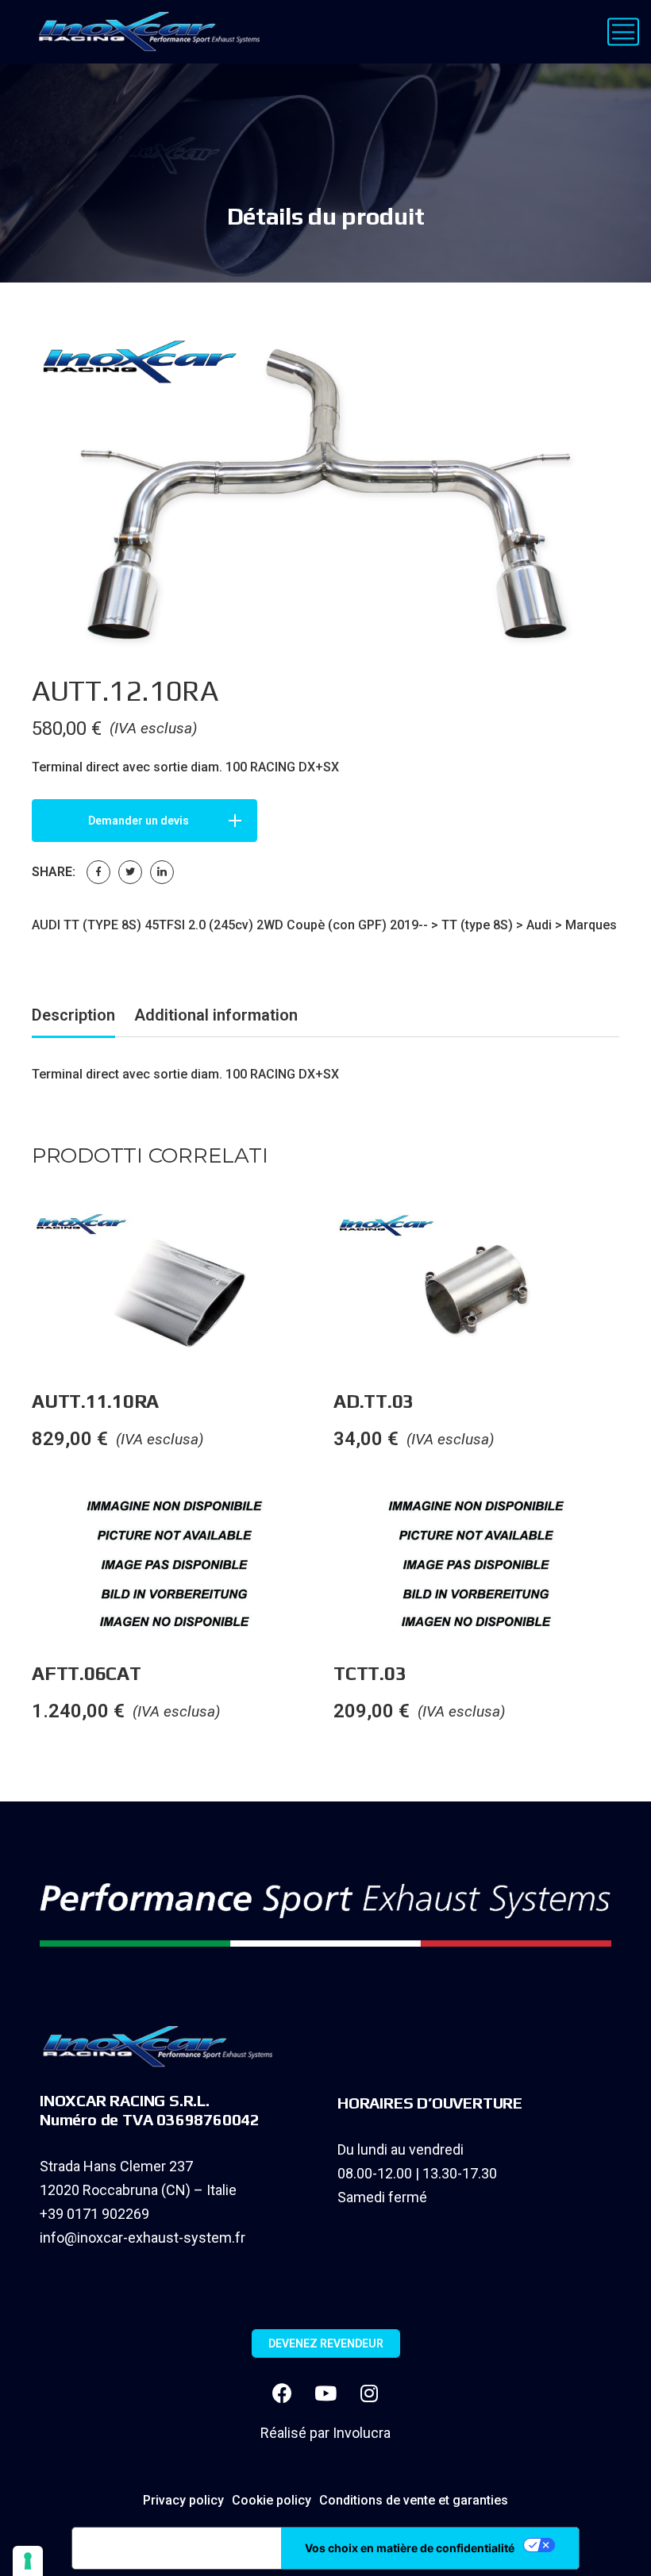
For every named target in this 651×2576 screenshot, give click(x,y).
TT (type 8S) (477, 925)
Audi (539, 925)
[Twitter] (130, 872)
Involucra (362, 2433)
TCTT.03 (370, 1673)
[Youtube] (325, 2393)
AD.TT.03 (374, 1401)
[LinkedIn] (162, 872)
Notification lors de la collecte (177, 2548)
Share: (54, 872)
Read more (333, 1242)
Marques (591, 925)
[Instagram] (369, 2393)
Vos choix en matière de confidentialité (410, 2548)
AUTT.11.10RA (95, 1401)
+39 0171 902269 (94, 2214)
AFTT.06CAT (87, 1673)
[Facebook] (98, 872)
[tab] (73, 1018)
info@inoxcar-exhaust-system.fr (143, 2238)
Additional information (216, 1015)
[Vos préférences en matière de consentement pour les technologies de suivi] (28, 2561)
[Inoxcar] (146, 32)
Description (73, 1015)
